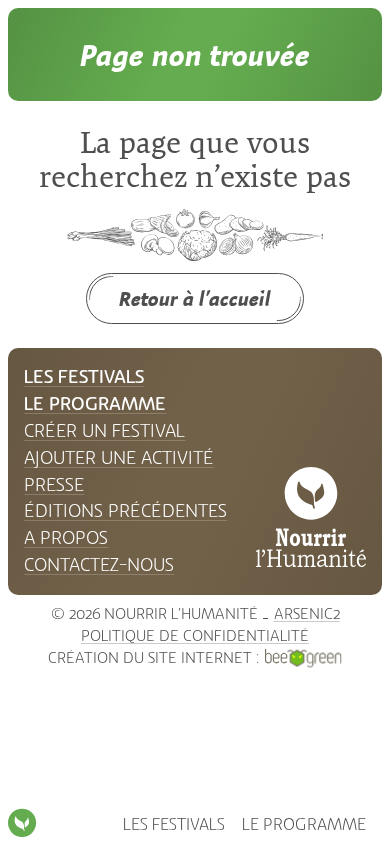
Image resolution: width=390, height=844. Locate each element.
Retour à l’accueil (195, 298)
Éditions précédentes (125, 511)
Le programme (304, 824)
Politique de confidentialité (195, 636)
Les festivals (174, 824)
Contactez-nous (99, 565)
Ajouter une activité (119, 458)
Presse (54, 485)
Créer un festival (104, 431)
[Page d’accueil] (22, 823)
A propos (66, 538)
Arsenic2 (307, 614)
